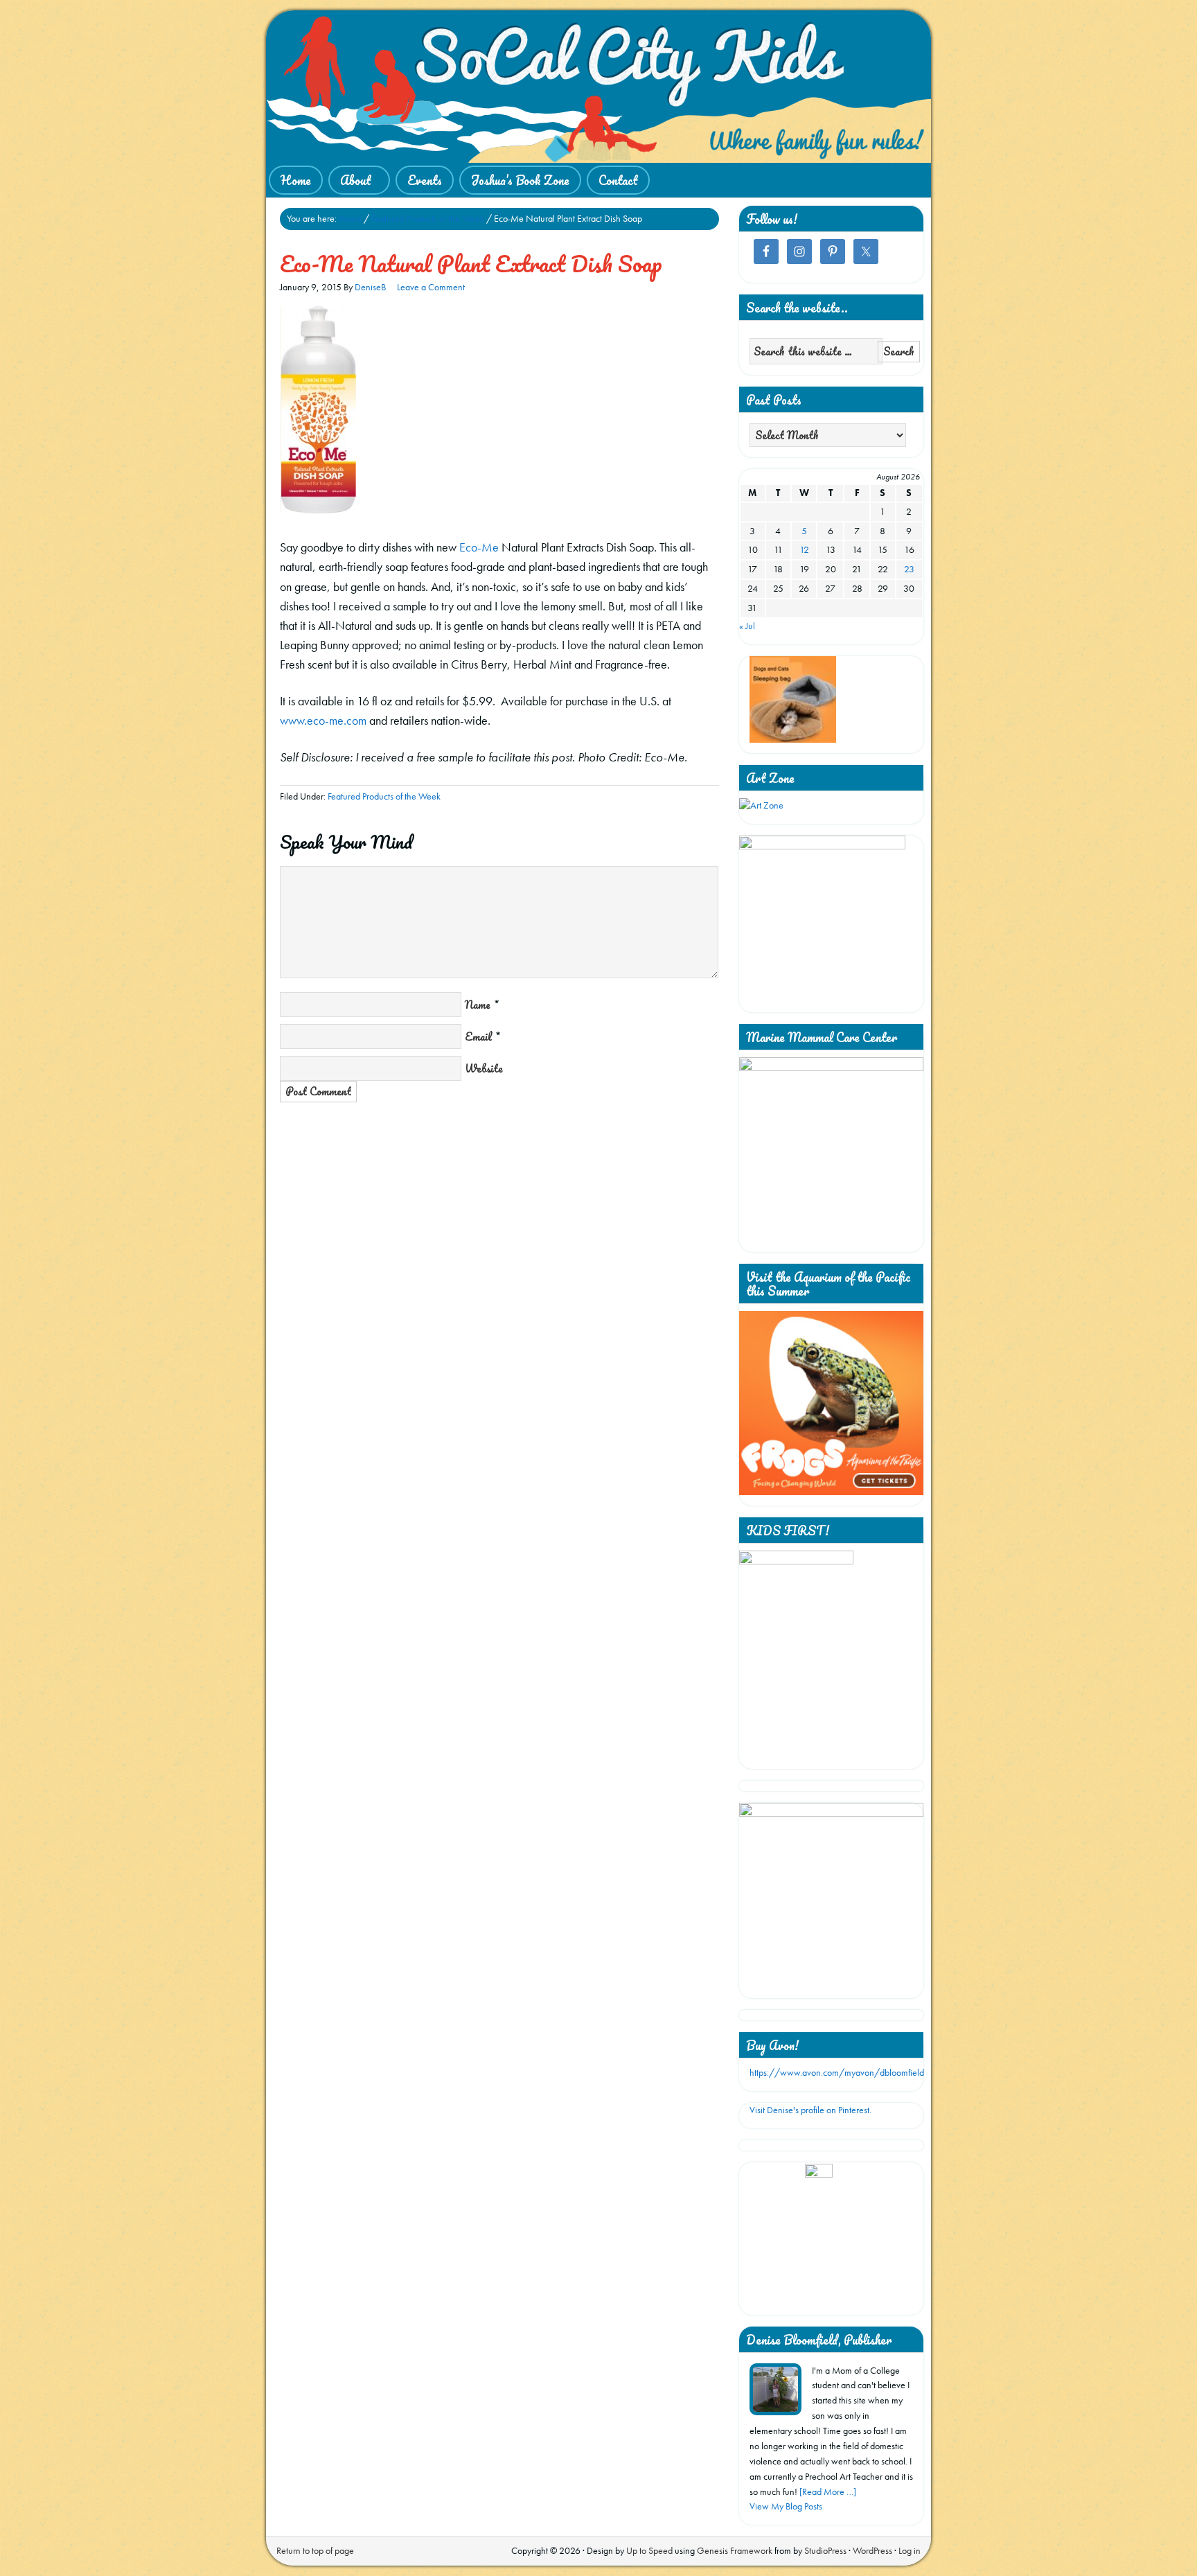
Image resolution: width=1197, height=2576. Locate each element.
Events (425, 180)
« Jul (747, 626)
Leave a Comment (431, 287)
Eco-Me (479, 547)
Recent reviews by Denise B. (819, 2182)
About (350, 181)
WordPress (872, 2550)
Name (478, 1005)
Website (484, 1068)
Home (296, 180)
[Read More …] (828, 2491)
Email (478, 1036)
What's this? (818, 2298)
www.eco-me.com (323, 720)
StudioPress (825, 2550)
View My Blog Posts (786, 2506)
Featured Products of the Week (384, 796)
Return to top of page (315, 2550)
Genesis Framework (735, 2550)
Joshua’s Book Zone (520, 180)
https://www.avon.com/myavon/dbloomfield (837, 2072)
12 (804, 549)
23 (909, 569)
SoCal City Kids (598, 87)
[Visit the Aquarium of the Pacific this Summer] (831, 1492)
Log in (910, 2550)
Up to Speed (649, 2550)
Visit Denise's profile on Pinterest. (810, 2110)
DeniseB (370, 287)
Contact (618, 180)
